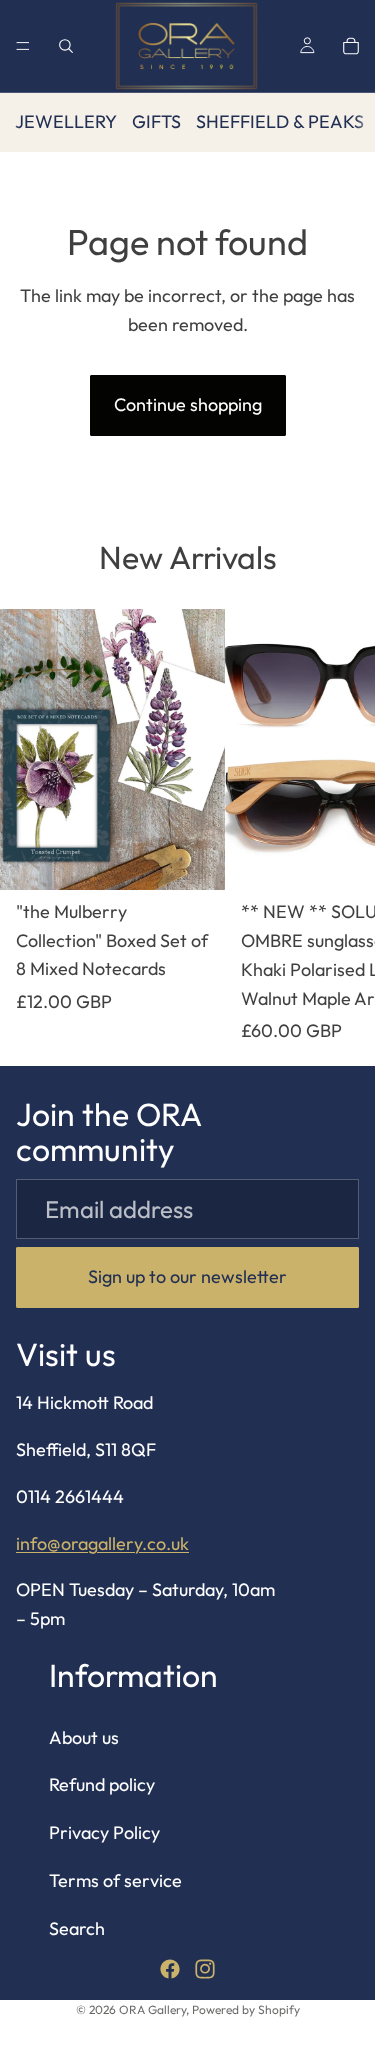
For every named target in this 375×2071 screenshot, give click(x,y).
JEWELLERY (66, 121)
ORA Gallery (152, 2009)
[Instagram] (205, 1968)
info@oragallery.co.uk (102, 1542)
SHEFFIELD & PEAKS (280, 121)
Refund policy (102, 1784)
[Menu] (23, 46)
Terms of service (115, 1880)
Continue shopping (188, 404)
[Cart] (351, 46)
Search (77, 1927)
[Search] (66, 46)
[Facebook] (170, 1968)
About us (84, 1736)
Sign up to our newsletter (187, 1276)
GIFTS (156, 121)
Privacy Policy (104, 1832)
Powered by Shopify (246, 2009)
